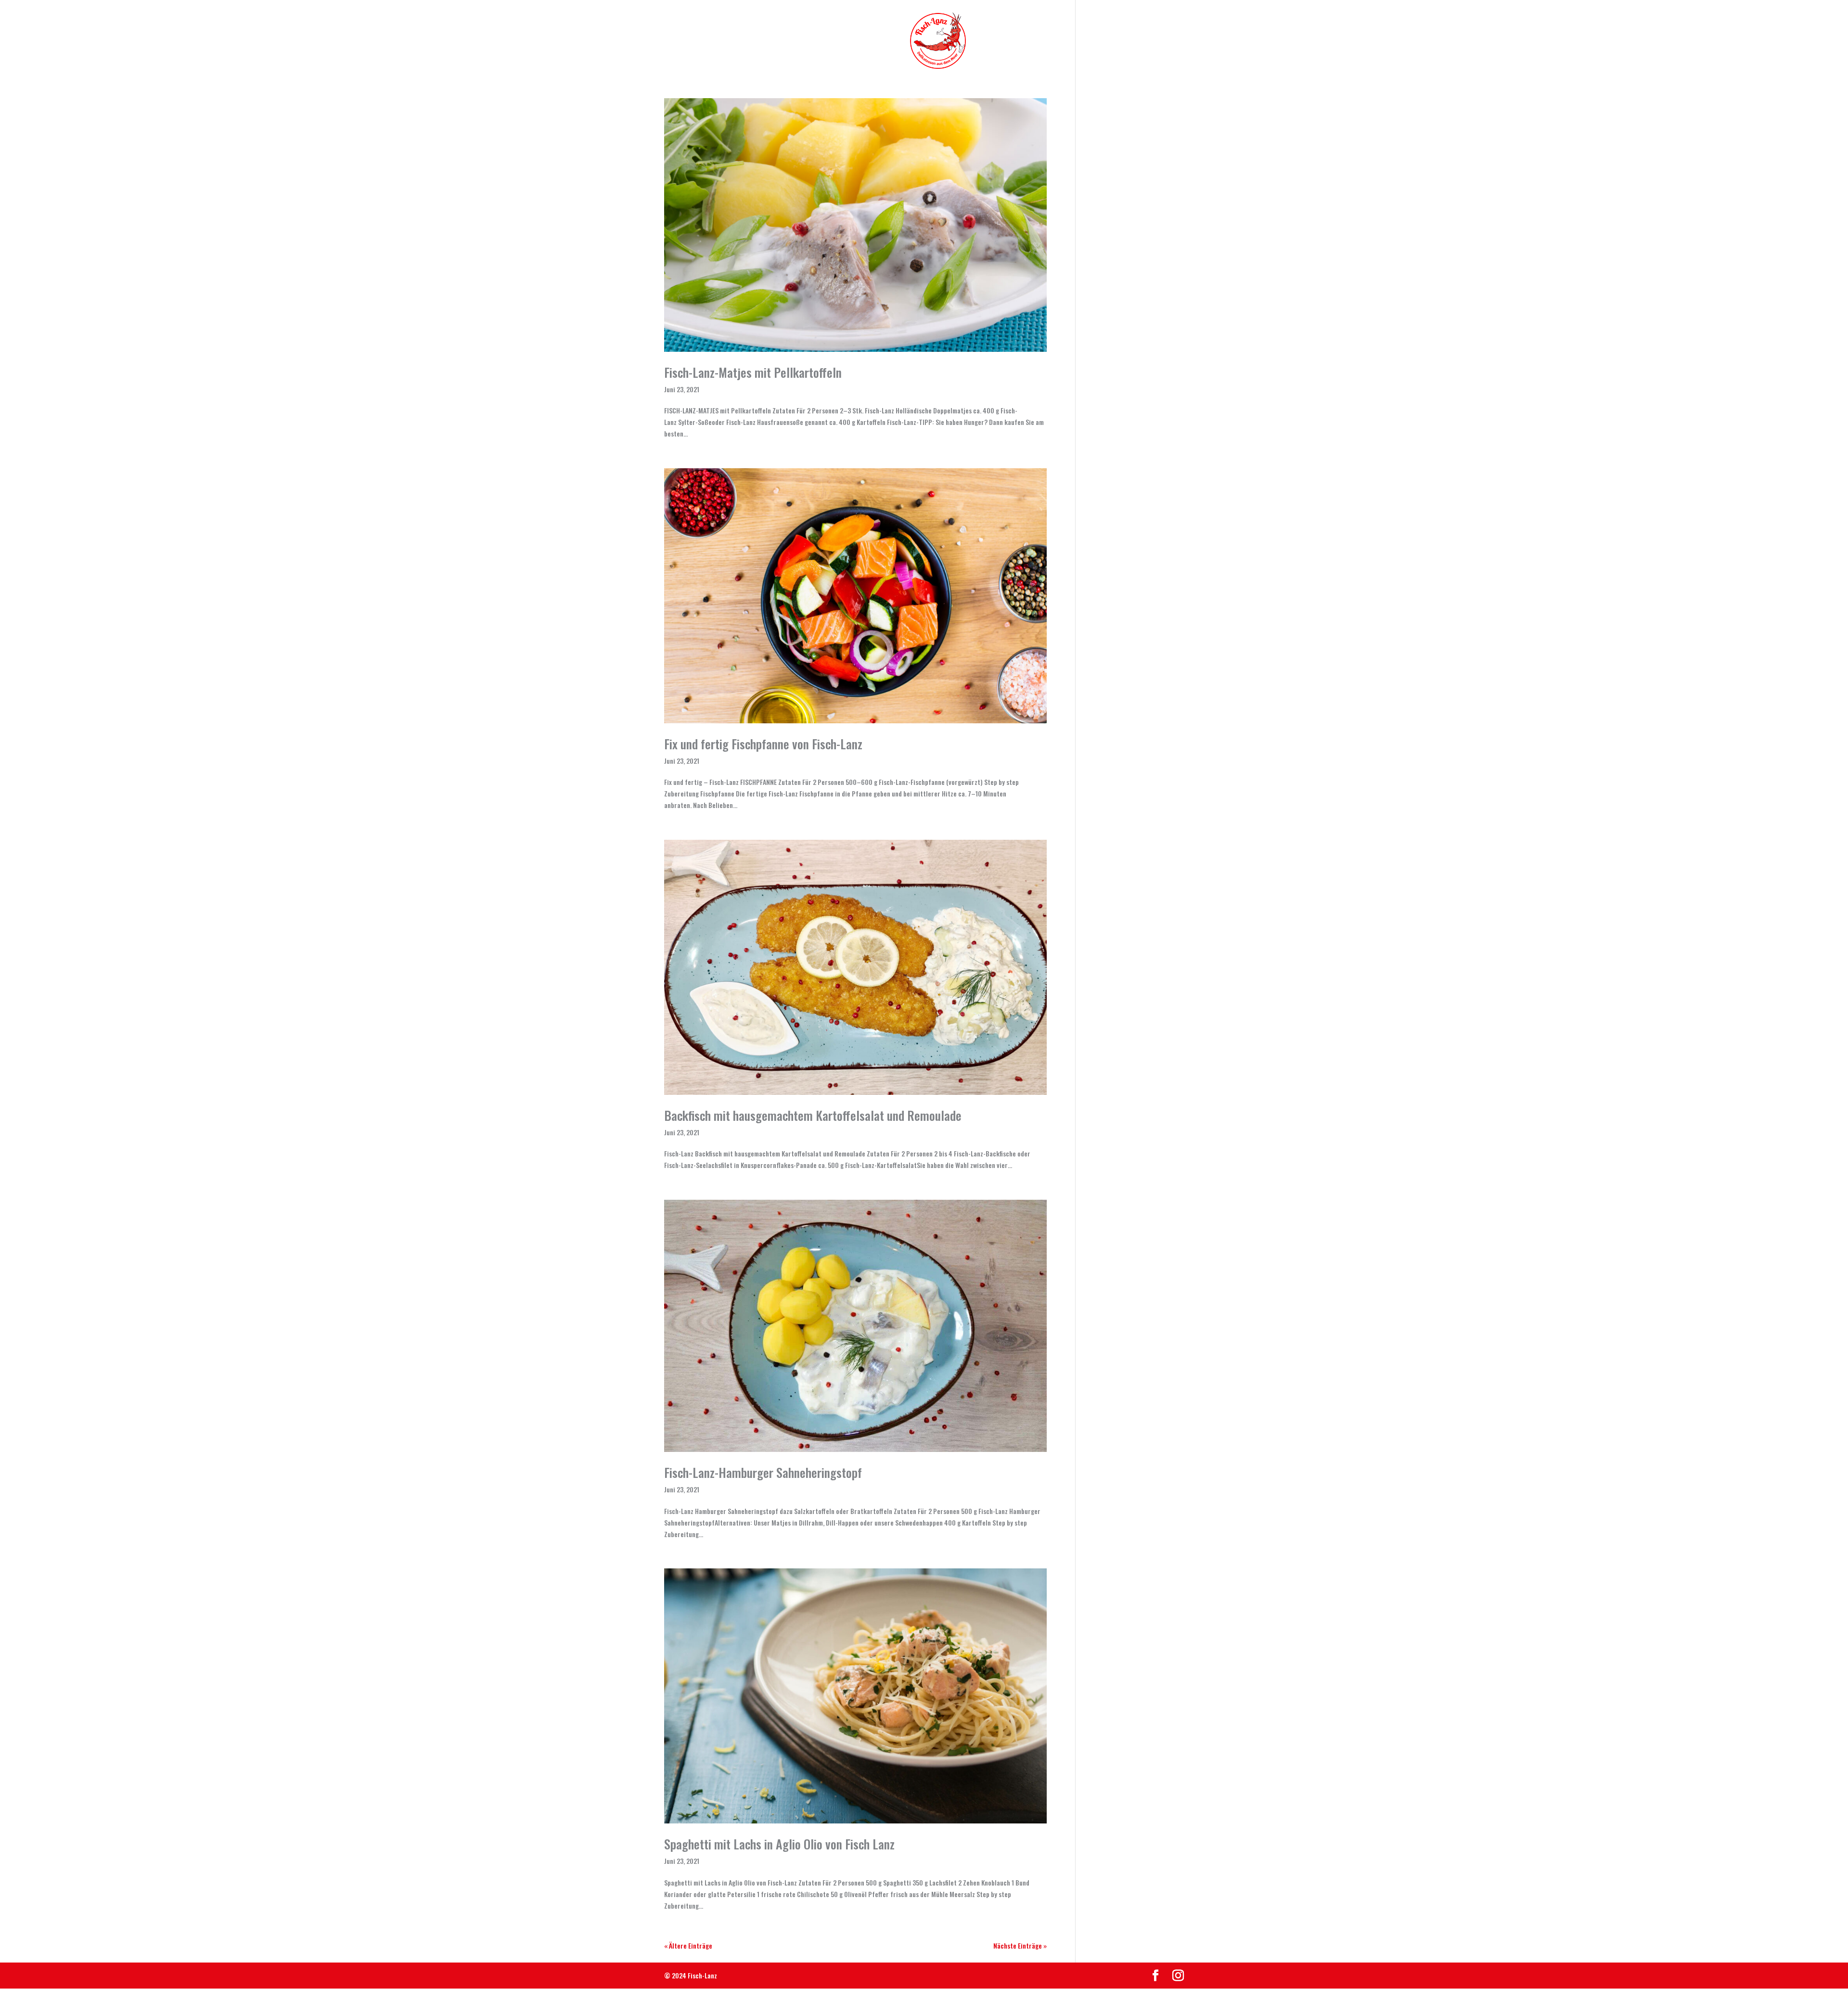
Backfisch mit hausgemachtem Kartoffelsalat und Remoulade (813, 1115)
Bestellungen (1114, 41)
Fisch (785, 41)
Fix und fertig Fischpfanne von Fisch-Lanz (763, 744)
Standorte (1048, 41)
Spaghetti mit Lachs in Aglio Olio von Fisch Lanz (779, 1844)
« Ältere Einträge (688, 1945)
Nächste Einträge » (1020, 1945)
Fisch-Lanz (728, 41)
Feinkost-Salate (854, 41)
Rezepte (995, 41)
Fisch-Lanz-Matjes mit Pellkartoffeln (753, 372)
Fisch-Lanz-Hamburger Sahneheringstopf (763, 1472)
